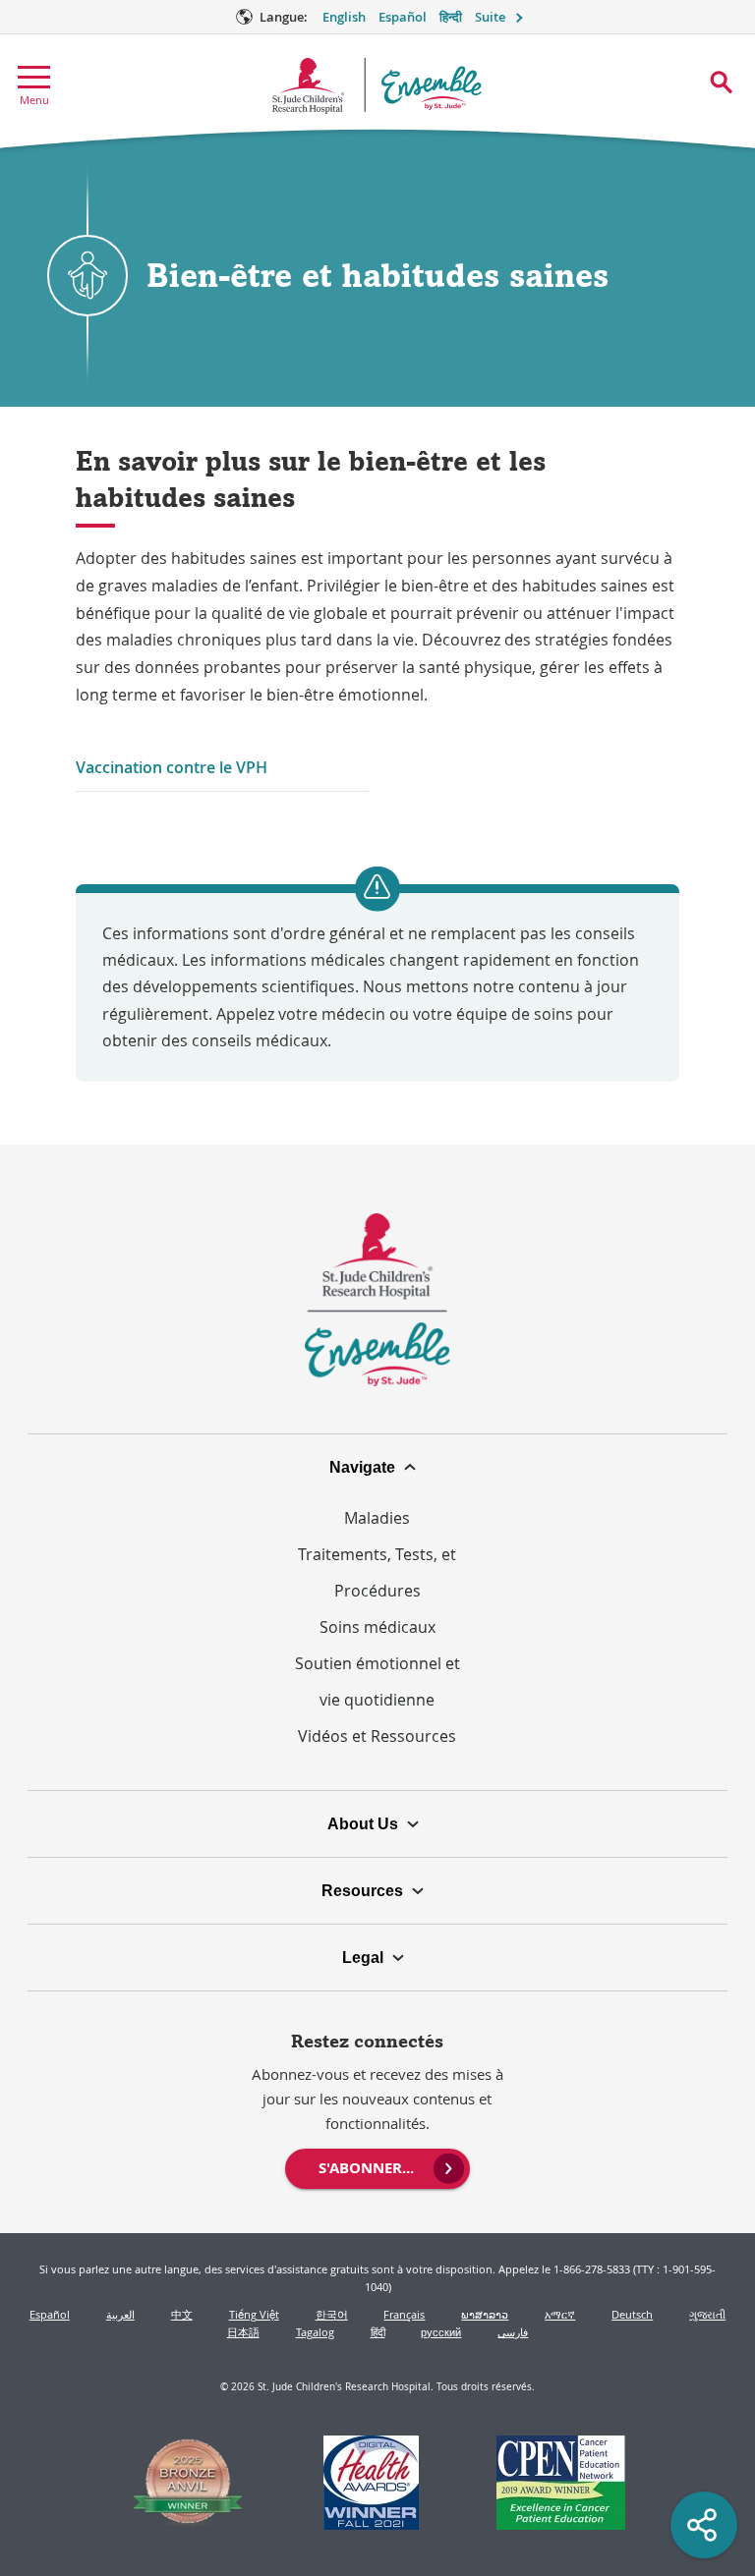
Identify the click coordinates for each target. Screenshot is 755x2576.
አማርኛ (560, 2314)
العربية (120, 2314)
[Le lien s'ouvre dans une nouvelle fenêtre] (188, 2485)
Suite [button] (490, 17)
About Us (363, 1823)
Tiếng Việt (254, 2314)
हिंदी (378, 2332)
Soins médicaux (377, 1627)
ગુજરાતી (707, 2314)
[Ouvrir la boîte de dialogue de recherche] (721, 82)
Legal (363, 1957)
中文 (182, 2314)
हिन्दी (451, 17)
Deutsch (632, 2314)
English (344, 17)
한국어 (332, 2314)
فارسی (513, 2332)
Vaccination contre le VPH (172, 767)
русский (441, 2332)
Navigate (362, 1467)
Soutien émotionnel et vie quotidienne (377, 1681)
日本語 (243, 2332)
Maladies (377, 1518)
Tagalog (315, 2332)
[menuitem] (377, 2166)
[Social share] (704, 2525)
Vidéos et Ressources (377, 1736)
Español (403, 17)
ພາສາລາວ (485, 2314)
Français (404, 2314)
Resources (362, 1890)
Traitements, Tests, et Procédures (377, 1572)
